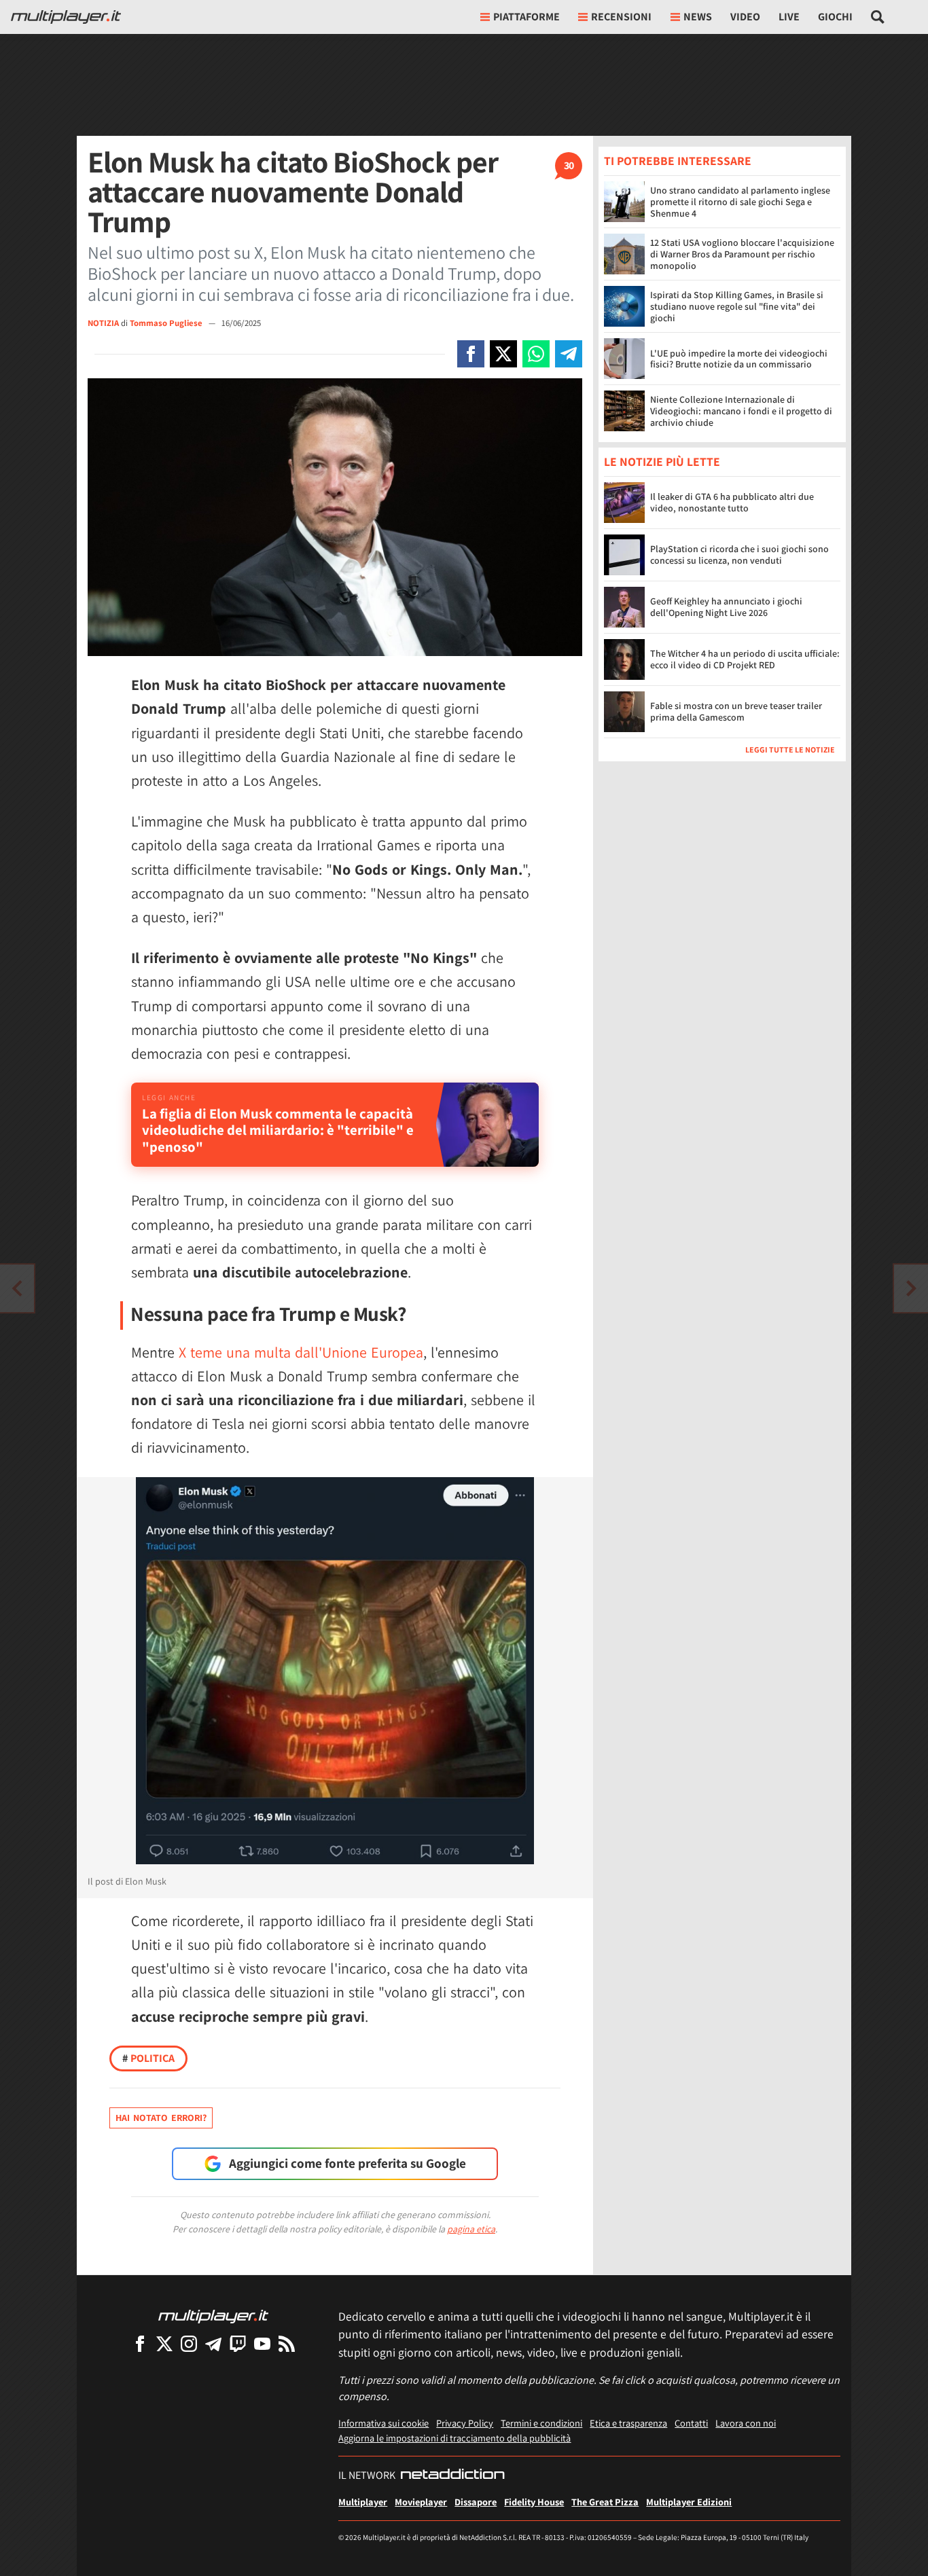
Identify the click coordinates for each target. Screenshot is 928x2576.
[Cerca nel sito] (878, 17)
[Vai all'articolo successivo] (17, 1288)
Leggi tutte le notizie (790, 750)
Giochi (835, 17)
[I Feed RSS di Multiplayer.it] (287, 2343)
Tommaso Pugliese (167, 323)
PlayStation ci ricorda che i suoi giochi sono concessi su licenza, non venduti (739, 555)
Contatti (691, 2423)
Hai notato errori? (161, 2118)
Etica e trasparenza (628, 2423)
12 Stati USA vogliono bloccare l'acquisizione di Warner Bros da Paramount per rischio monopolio (742, 254)
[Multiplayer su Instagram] (189, 2343)
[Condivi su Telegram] (569, 354)
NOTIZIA (103, 323)
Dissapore (476, 2502)
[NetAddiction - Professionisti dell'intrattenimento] (452, 2475)
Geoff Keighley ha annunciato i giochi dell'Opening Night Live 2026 (726, 607)
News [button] (698, 17)
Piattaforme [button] (527, 17)
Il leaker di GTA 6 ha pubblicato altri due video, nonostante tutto (732, 503)
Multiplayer (363, 2502)
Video (745, 17)
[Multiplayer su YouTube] (262, 2343)
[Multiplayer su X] (164, 2343)
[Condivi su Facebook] (471, 354)
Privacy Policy (465, 2423)
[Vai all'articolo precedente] (911, 1288)
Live (789, 17)
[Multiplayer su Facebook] (140, 2343)
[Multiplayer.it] (66, 17)
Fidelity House (534, 2502)
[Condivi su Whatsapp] (536, 354)
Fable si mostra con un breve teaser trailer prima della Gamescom (736, 712)
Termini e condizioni (541, 2423)
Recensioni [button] (621, 17)
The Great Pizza (605, 2502)
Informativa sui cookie (383, 2423)
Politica (148, 2058)
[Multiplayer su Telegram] (213, 2343)
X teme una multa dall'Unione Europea (301, 1352)
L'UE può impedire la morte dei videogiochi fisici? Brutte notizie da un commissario (739, 359)
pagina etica (471, 2229)
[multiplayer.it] (213, 2316)
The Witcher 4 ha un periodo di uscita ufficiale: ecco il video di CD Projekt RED (745, 660)
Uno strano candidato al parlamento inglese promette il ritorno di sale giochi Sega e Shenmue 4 (740, 202)
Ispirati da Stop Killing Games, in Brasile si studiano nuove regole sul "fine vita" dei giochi (737, 306)
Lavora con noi (746, 2423)
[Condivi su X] (503, 354)
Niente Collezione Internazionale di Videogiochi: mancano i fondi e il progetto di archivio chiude (741, 411)
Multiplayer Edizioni (689, 2502)
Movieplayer (421, 2502)
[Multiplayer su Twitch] (238, 2343)
